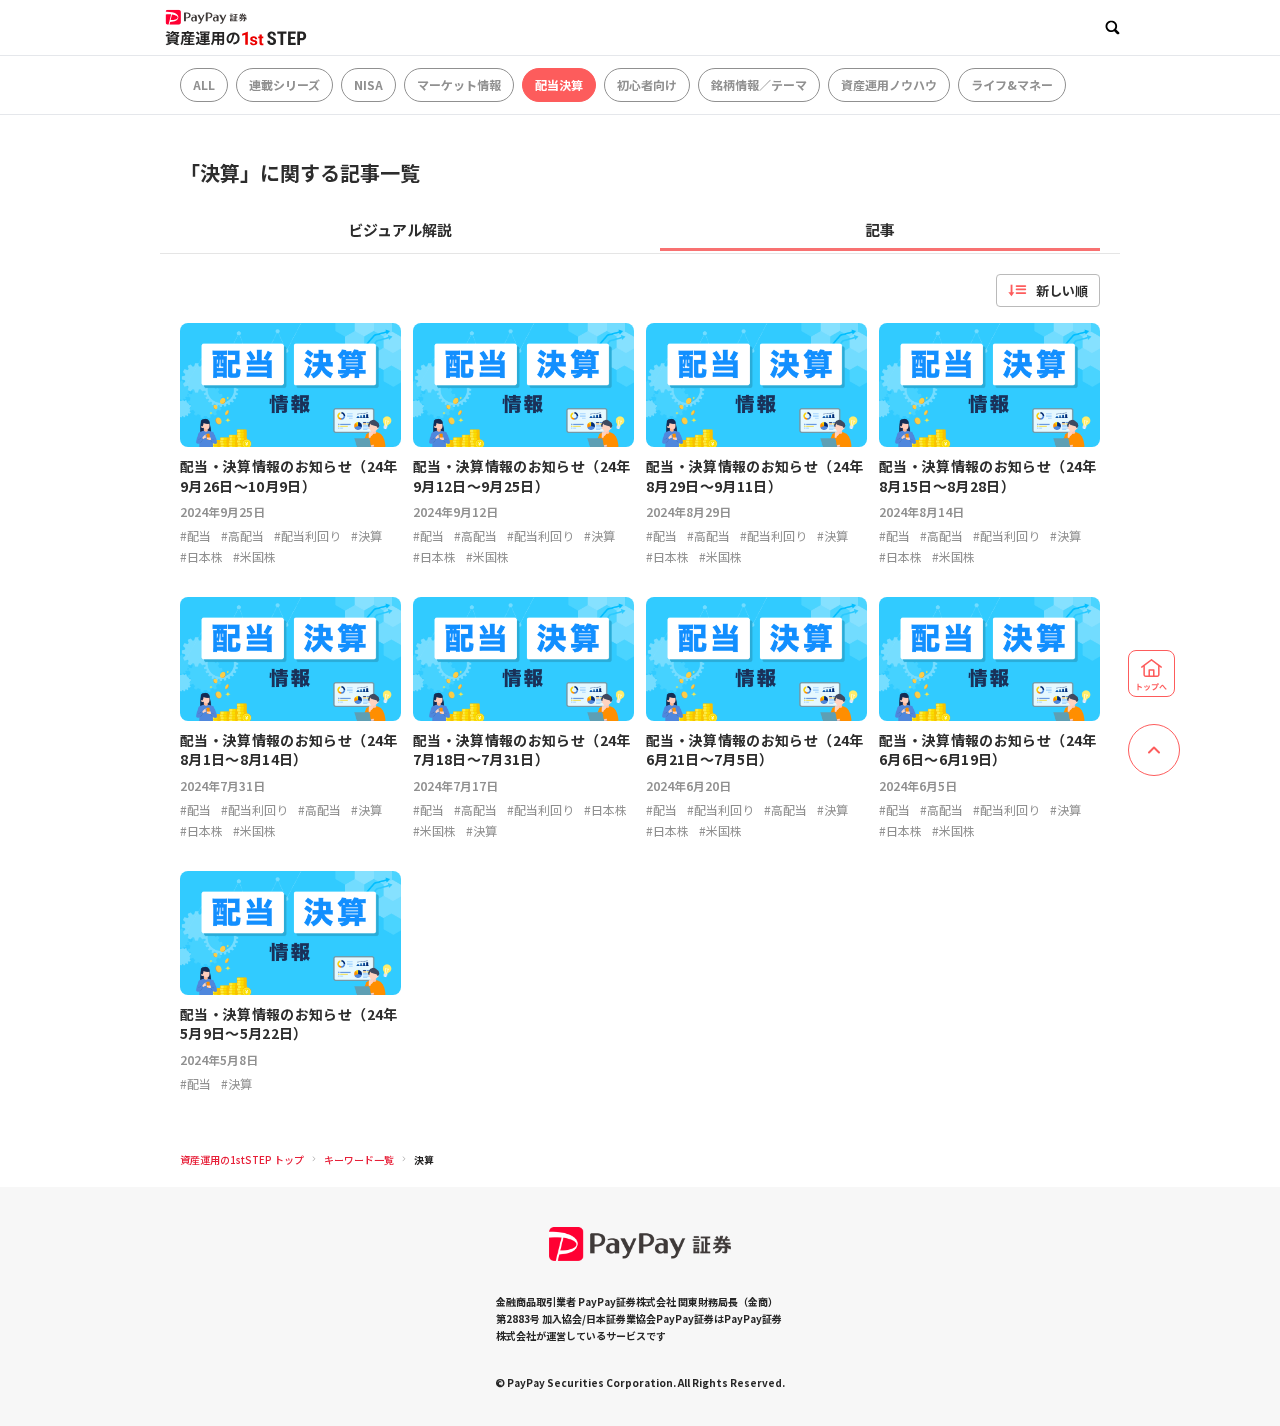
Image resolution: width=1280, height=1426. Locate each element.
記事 (880, 229)
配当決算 (559, 84)
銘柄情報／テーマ (759, 84)
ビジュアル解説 (400, 229)
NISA (368, 84)
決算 (424, 1159)
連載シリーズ (284, 84)
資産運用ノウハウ (889, 84)
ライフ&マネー (1012, 84)
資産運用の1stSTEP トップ (242, 1159)
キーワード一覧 (359, 1159)
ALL (204, 84)
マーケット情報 (459, 84)
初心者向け (647, 84)
